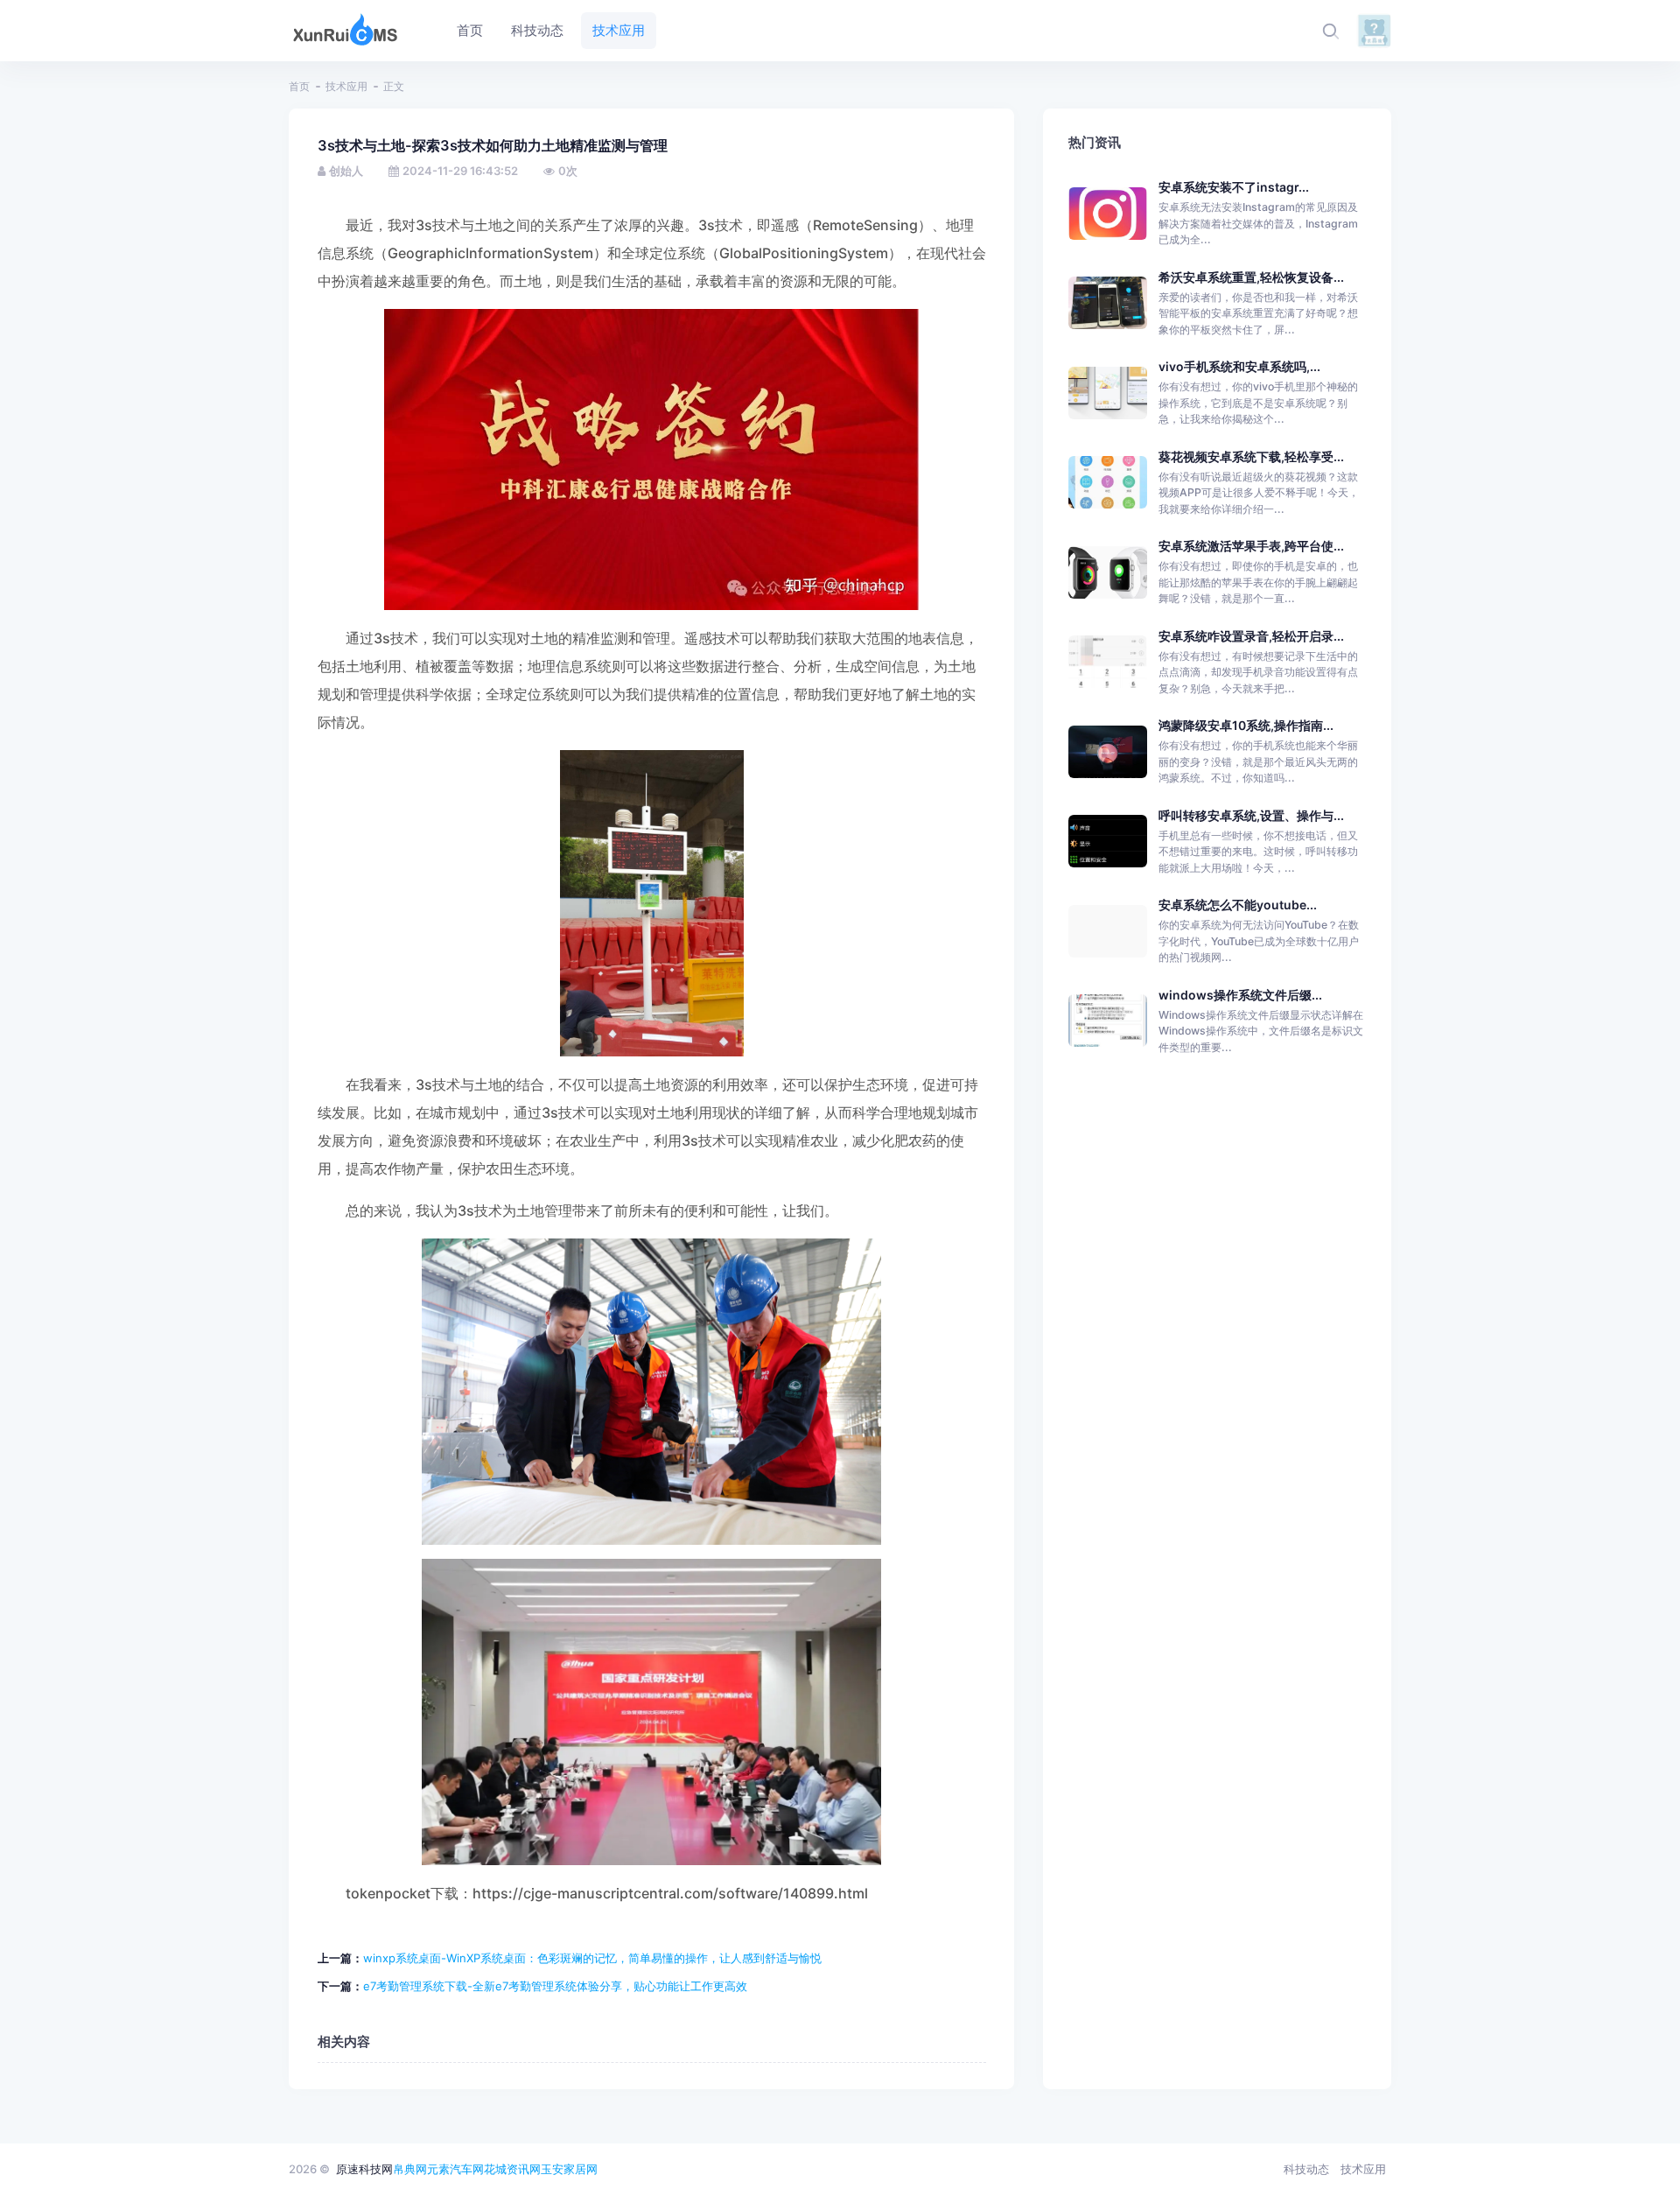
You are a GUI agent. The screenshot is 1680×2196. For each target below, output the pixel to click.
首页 (299, 86)
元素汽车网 (455, 2169)
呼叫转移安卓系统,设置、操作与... (1251, 815)
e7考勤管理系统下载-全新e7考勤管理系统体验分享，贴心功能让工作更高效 (555, 1986)
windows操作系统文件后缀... (1240, 995)
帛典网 (410, 2169)
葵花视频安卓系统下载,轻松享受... (1251, 456)
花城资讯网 (512, 2169)
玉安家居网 (569, 2169)
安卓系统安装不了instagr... (1234, 187)
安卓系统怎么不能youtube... (1238, 905)
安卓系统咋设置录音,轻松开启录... (1251, 636)
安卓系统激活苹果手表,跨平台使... (1251, 546)
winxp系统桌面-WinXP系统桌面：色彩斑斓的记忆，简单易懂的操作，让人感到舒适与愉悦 (592, 1958)
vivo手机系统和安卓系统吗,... (1239, 366)
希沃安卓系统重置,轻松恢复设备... (1251, 277)
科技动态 (1306, 2169)
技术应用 (346, 86)
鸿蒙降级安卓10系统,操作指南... (1246, 725)
